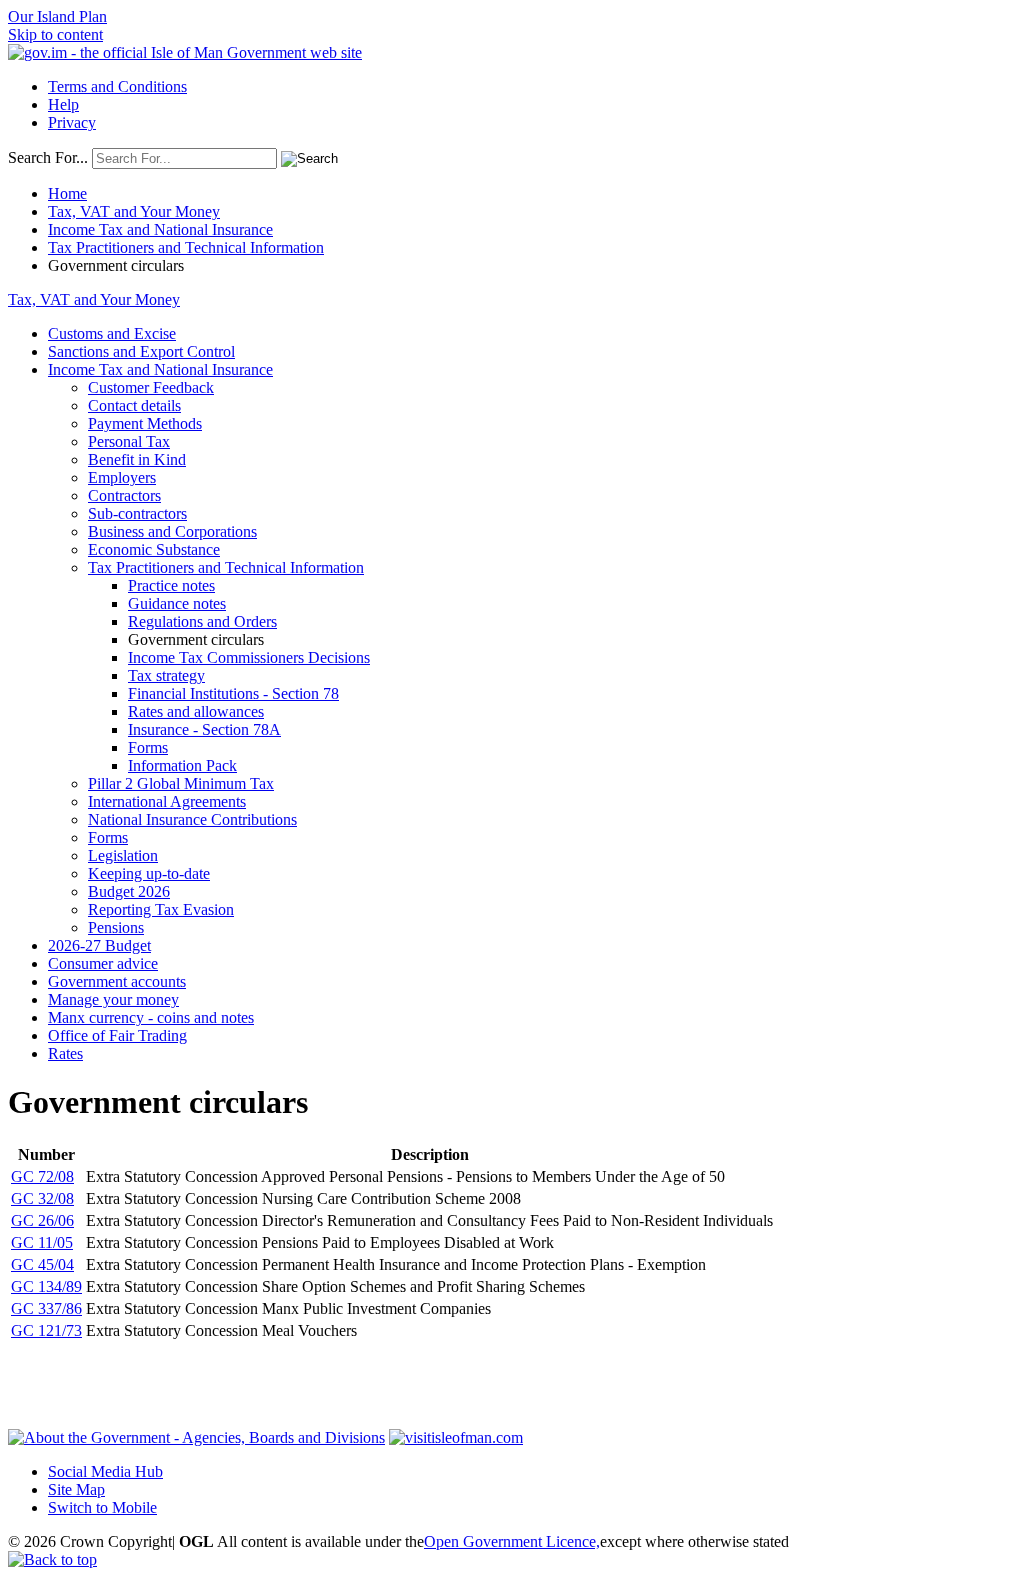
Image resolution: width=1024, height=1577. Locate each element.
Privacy (72, 122)
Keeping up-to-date (149, 873)
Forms (148, 747)
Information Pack (182, 765)
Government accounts (117, 981)
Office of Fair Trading (117, 1035)
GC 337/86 (46, 1308)
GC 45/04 (42, 1264)
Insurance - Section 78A (204, 729)
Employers (122, 477)
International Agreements (167, 801)
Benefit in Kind (137, 459)
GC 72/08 (42, 1176)
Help (63, 104)
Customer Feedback (151, 387)
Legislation (123, 855)
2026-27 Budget (99, 945)
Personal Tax (129, 441)
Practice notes (171, 585)
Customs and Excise (112, 333)
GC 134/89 (46, 1286)
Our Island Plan (57, 16)
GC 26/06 (42, 1220)
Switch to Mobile (102, 1507)
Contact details (134, 405)
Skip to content (55, 34)
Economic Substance (154, 549)
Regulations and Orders (202, 621)
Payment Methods (145, 423)
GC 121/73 (46, 1330)
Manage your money (113, 999)
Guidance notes (177, 603)
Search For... (48, 157)
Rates (65, 1053)
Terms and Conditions (117, 86)
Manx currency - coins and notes (151, 1017)
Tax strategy (166, 675)
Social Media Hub (105, 1471)
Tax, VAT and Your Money (134, 211)
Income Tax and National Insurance (160, 229)
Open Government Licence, (512, 1541)
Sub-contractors (137, 513)
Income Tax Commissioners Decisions (249, 657)
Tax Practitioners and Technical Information (186, 247)
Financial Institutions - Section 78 (233, 693)
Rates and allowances (196, 711)
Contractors (124, 495)
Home (67, 193)
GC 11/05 (42, 1242)
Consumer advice (103, 963)
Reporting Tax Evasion (161, 909)
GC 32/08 (42, 1198)
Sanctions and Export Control (141, 351)
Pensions (116, 927)
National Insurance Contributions (192, 819)
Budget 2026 (129, 891)
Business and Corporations (172, 531)
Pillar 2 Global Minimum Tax (181, 783)
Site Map (76, 1489)
